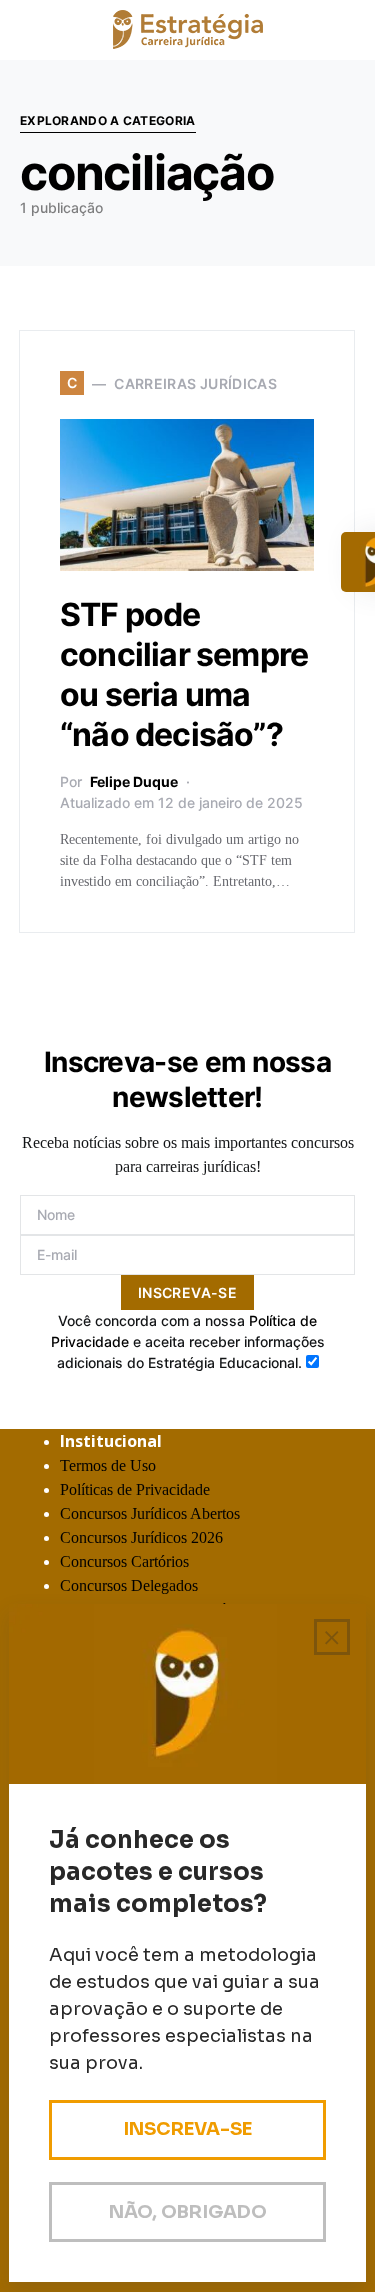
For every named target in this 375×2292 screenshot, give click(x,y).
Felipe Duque (134, 781)
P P (135, 1489)
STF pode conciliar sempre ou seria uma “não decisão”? (184, 674)
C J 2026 (141, 1537)
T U (108, 1465)
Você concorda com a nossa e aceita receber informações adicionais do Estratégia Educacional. (188, 1341)
